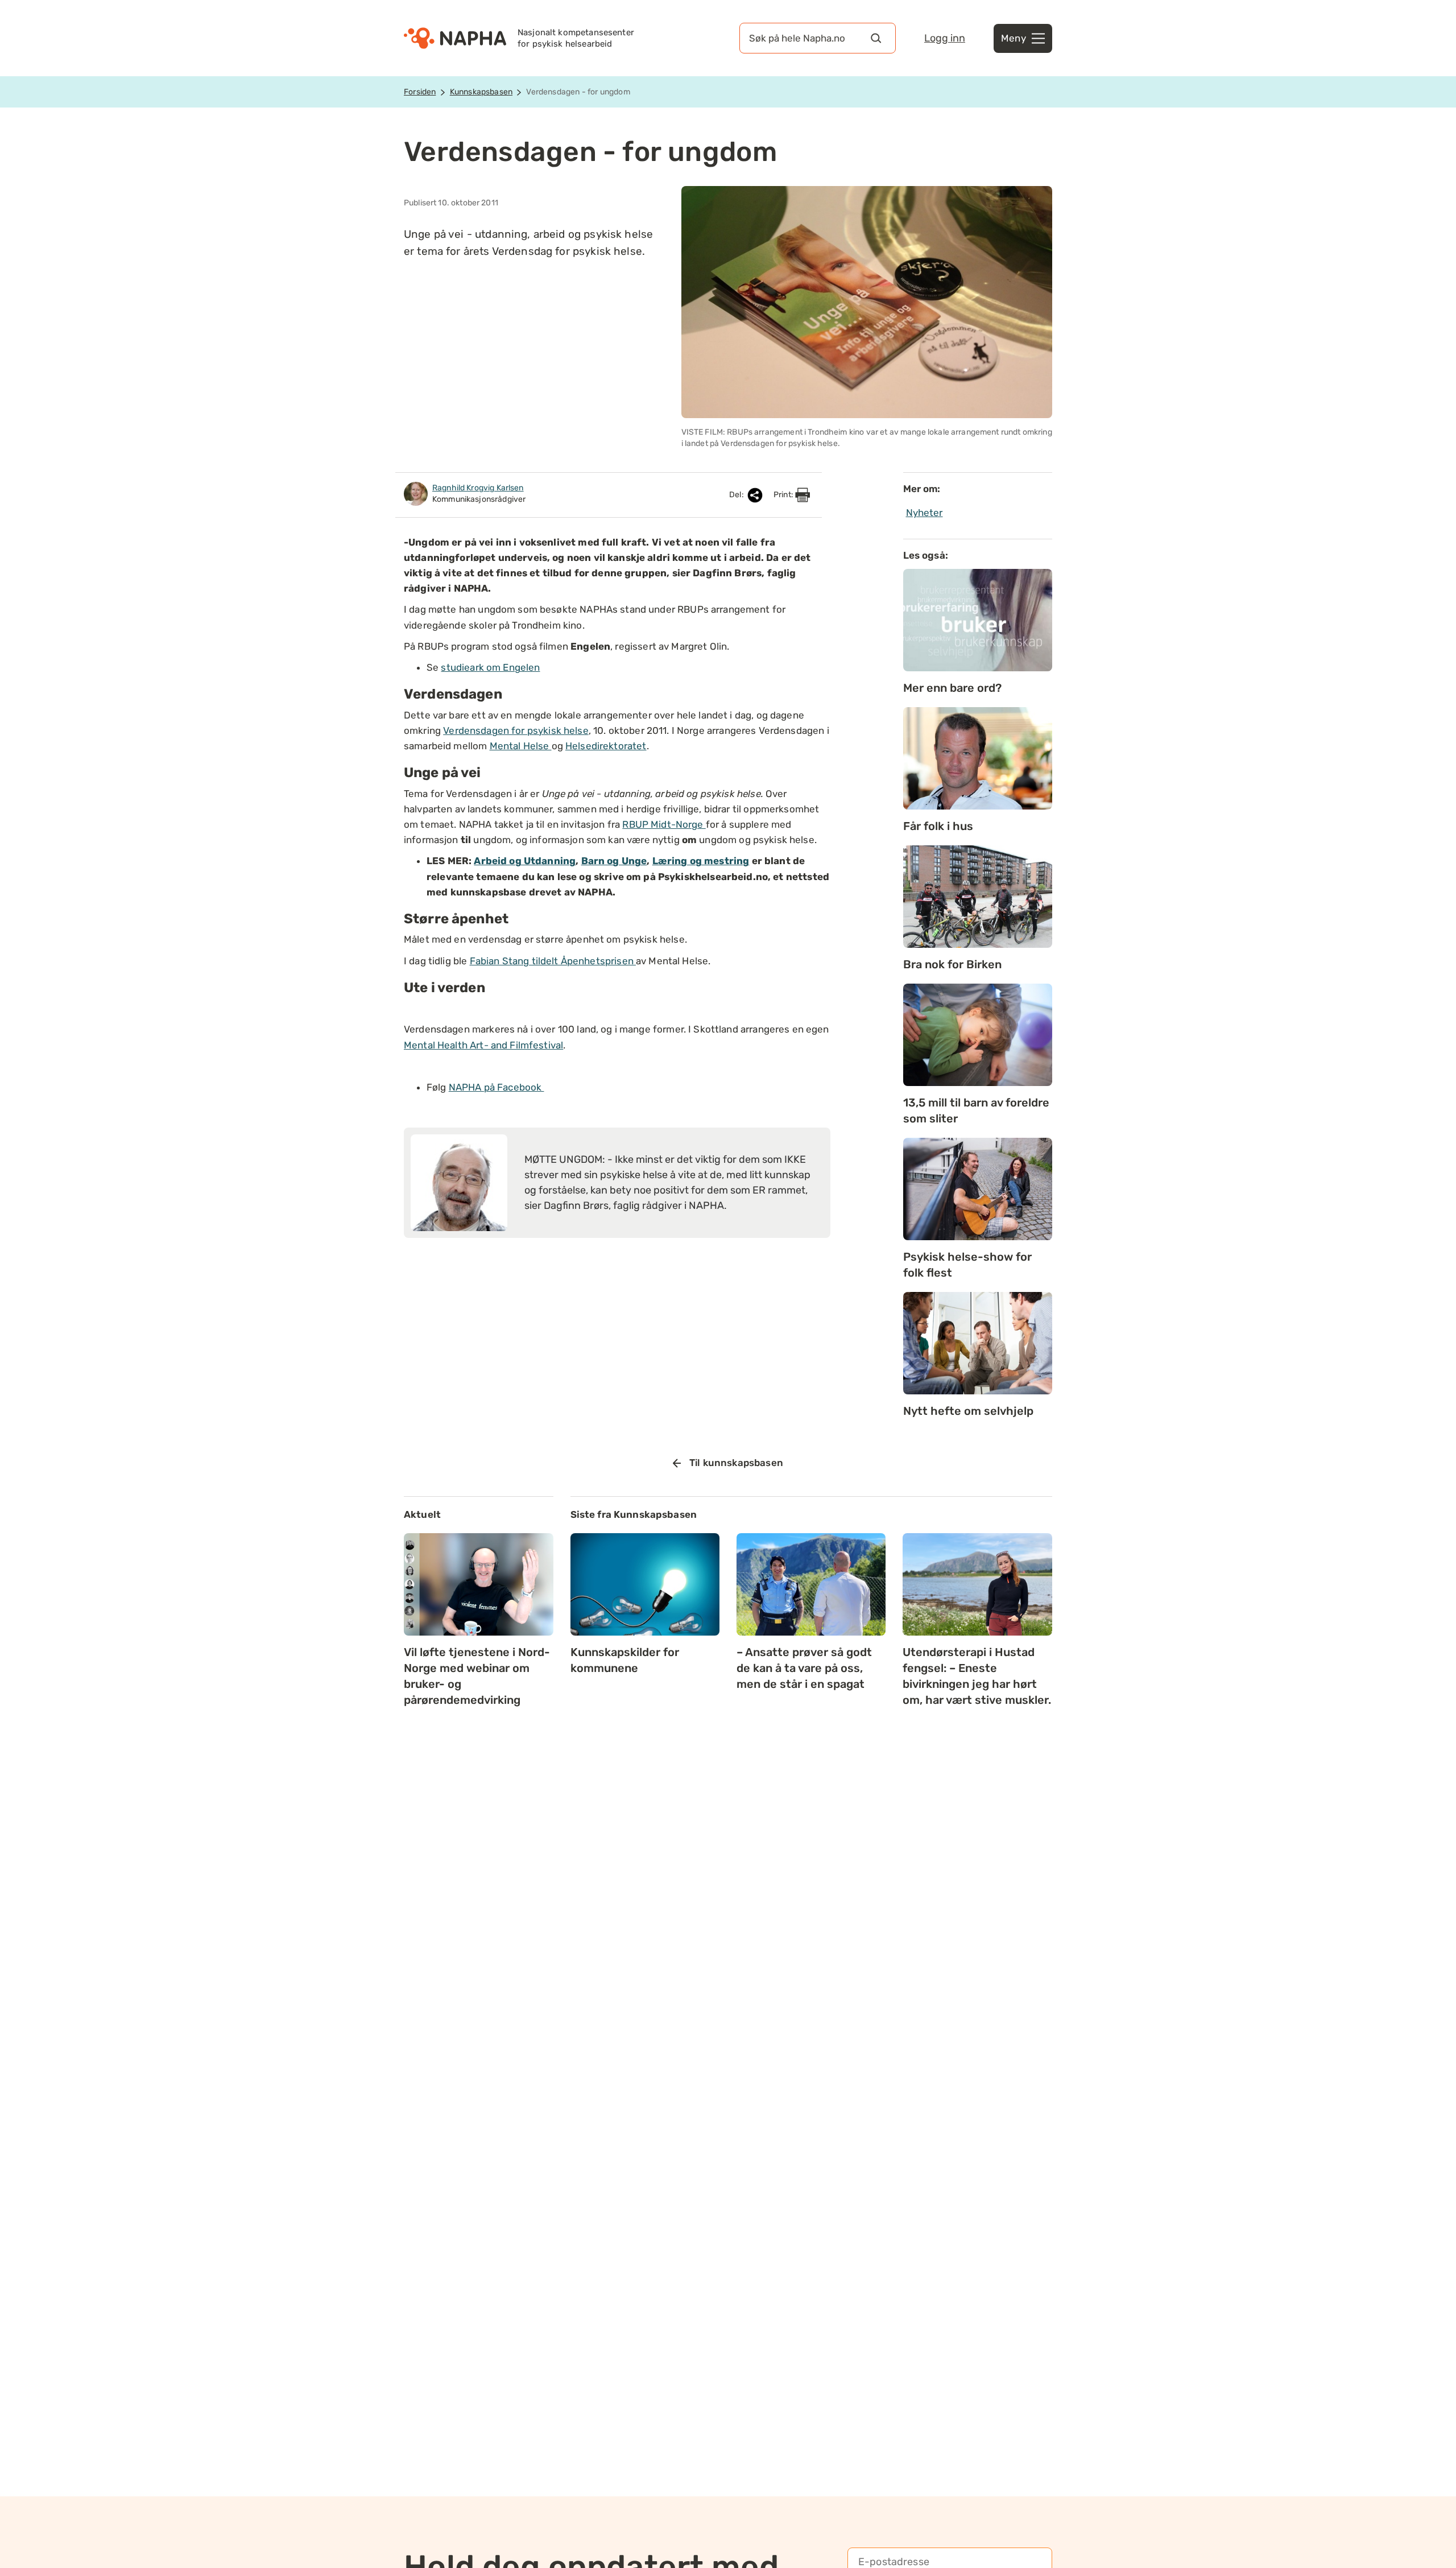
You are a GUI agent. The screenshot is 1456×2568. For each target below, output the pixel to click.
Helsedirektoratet (606, 746)
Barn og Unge (614, 861)
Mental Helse (521, 746)
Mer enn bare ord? (952, 688)
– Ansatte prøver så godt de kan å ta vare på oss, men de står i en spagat (804, 1668)
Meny (1014, 38)
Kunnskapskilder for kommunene (625, 1660)
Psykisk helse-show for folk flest (967, 1265)
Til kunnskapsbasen (736, 1463)
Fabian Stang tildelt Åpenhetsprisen (553, 961)
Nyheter (925, 513)
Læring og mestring (701, 861)
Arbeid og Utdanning (525, 861)
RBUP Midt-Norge (664, 824)
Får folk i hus (938, 826)
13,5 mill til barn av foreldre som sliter (976, 1110)
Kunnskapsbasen (481, 92)
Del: (737, 495)
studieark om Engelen (490, 667)
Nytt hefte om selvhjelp (968, 1411)
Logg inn (945, 38)
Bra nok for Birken (952, 964)
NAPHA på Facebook (497, 1087)
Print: (784, 495)
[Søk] (876, 38)
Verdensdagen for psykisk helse (516, 730)
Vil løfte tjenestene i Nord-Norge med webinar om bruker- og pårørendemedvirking (477, 1676)
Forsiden (420, 92)
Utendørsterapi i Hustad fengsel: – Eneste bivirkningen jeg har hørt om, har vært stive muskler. (977, 1676)
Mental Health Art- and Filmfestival (483, 1045)
